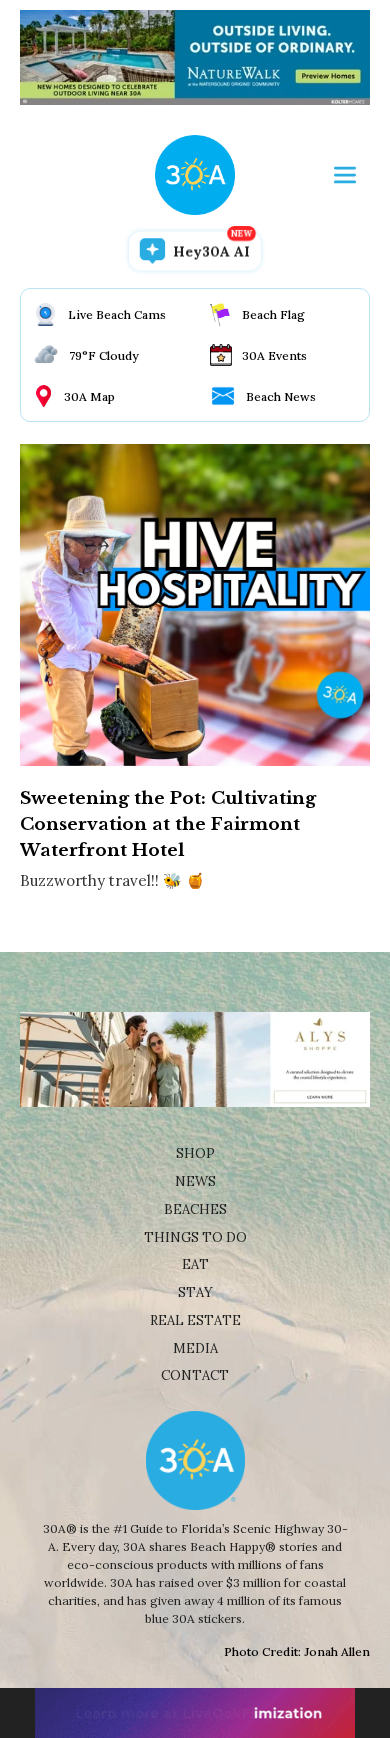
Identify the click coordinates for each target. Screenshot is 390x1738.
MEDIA (195, 1348)
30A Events (274, 355)
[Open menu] (345, 175)
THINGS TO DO (195, 1237)
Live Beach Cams (117, 314)
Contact (195, 1375)
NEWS (195, 1181)
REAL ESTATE (195, 1320)
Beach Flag (273, 314)
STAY (195, 1292)
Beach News (281, 396)
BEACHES (195, 1209)
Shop (195, 1153)
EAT (195, 1264)
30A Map (89, 396)
